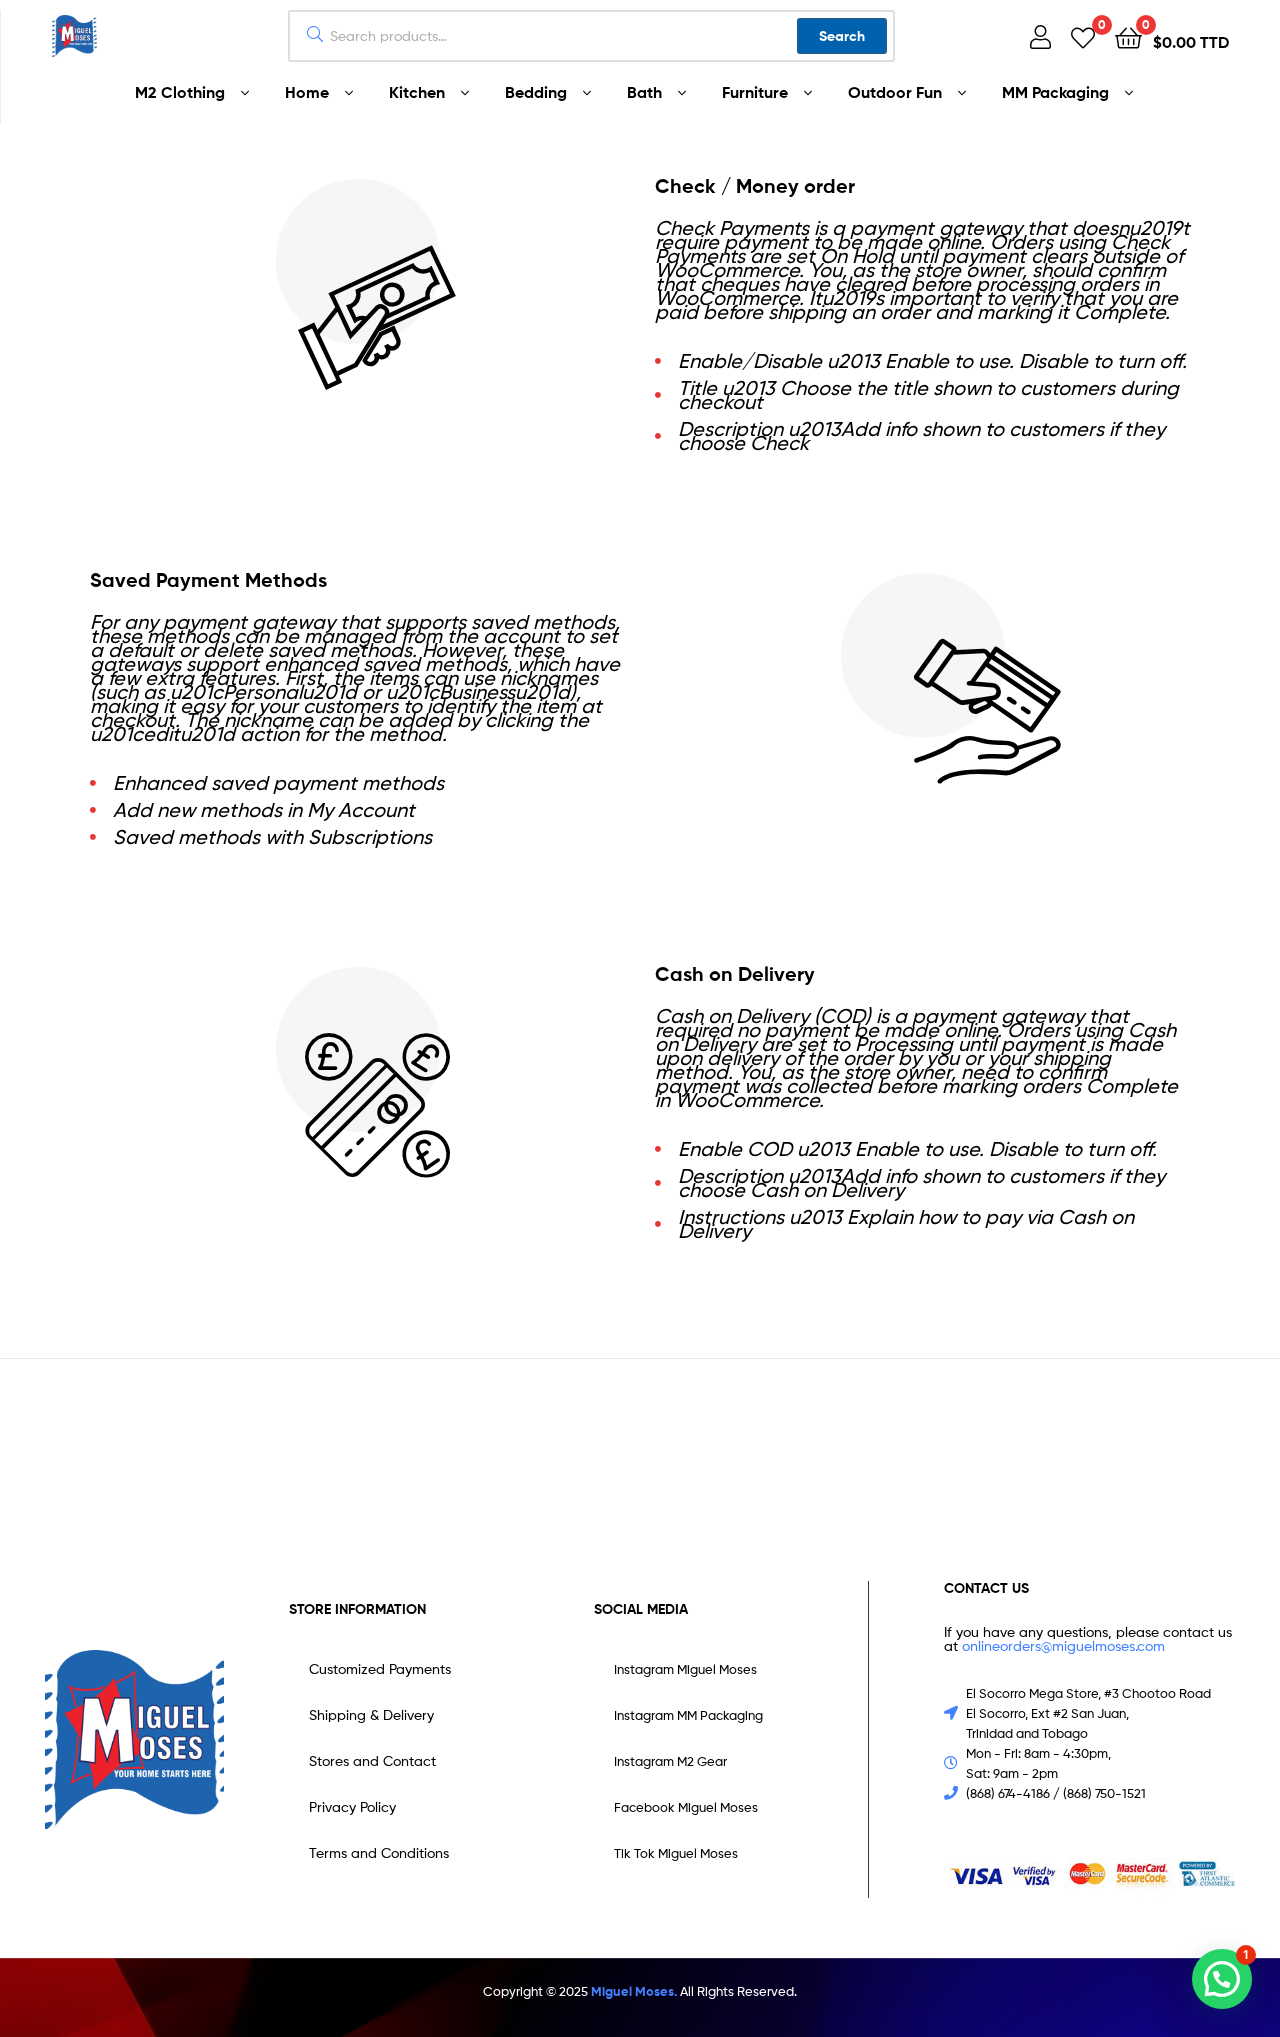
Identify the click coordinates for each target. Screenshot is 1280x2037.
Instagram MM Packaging (688, 1715)
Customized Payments (380, 1668)
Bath (644, 92)
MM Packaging (1055, 92)
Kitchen (417, 92)
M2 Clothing (180, 92)
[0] (1083, 36)
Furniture (755, 92)
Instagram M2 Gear (670, 1761)
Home (307, 92)
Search (842, 36)
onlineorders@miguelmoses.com (1061, 1645)
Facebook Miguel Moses (686, 1807)
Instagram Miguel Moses (685, 1669)
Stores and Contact (372, 1760)
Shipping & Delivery (371, 1714)
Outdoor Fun (895, 92)
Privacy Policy (352, 1806)
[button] (1222, 1979)
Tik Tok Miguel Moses (676, 1853)
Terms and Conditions (379, 1852)
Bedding (536, 92)
